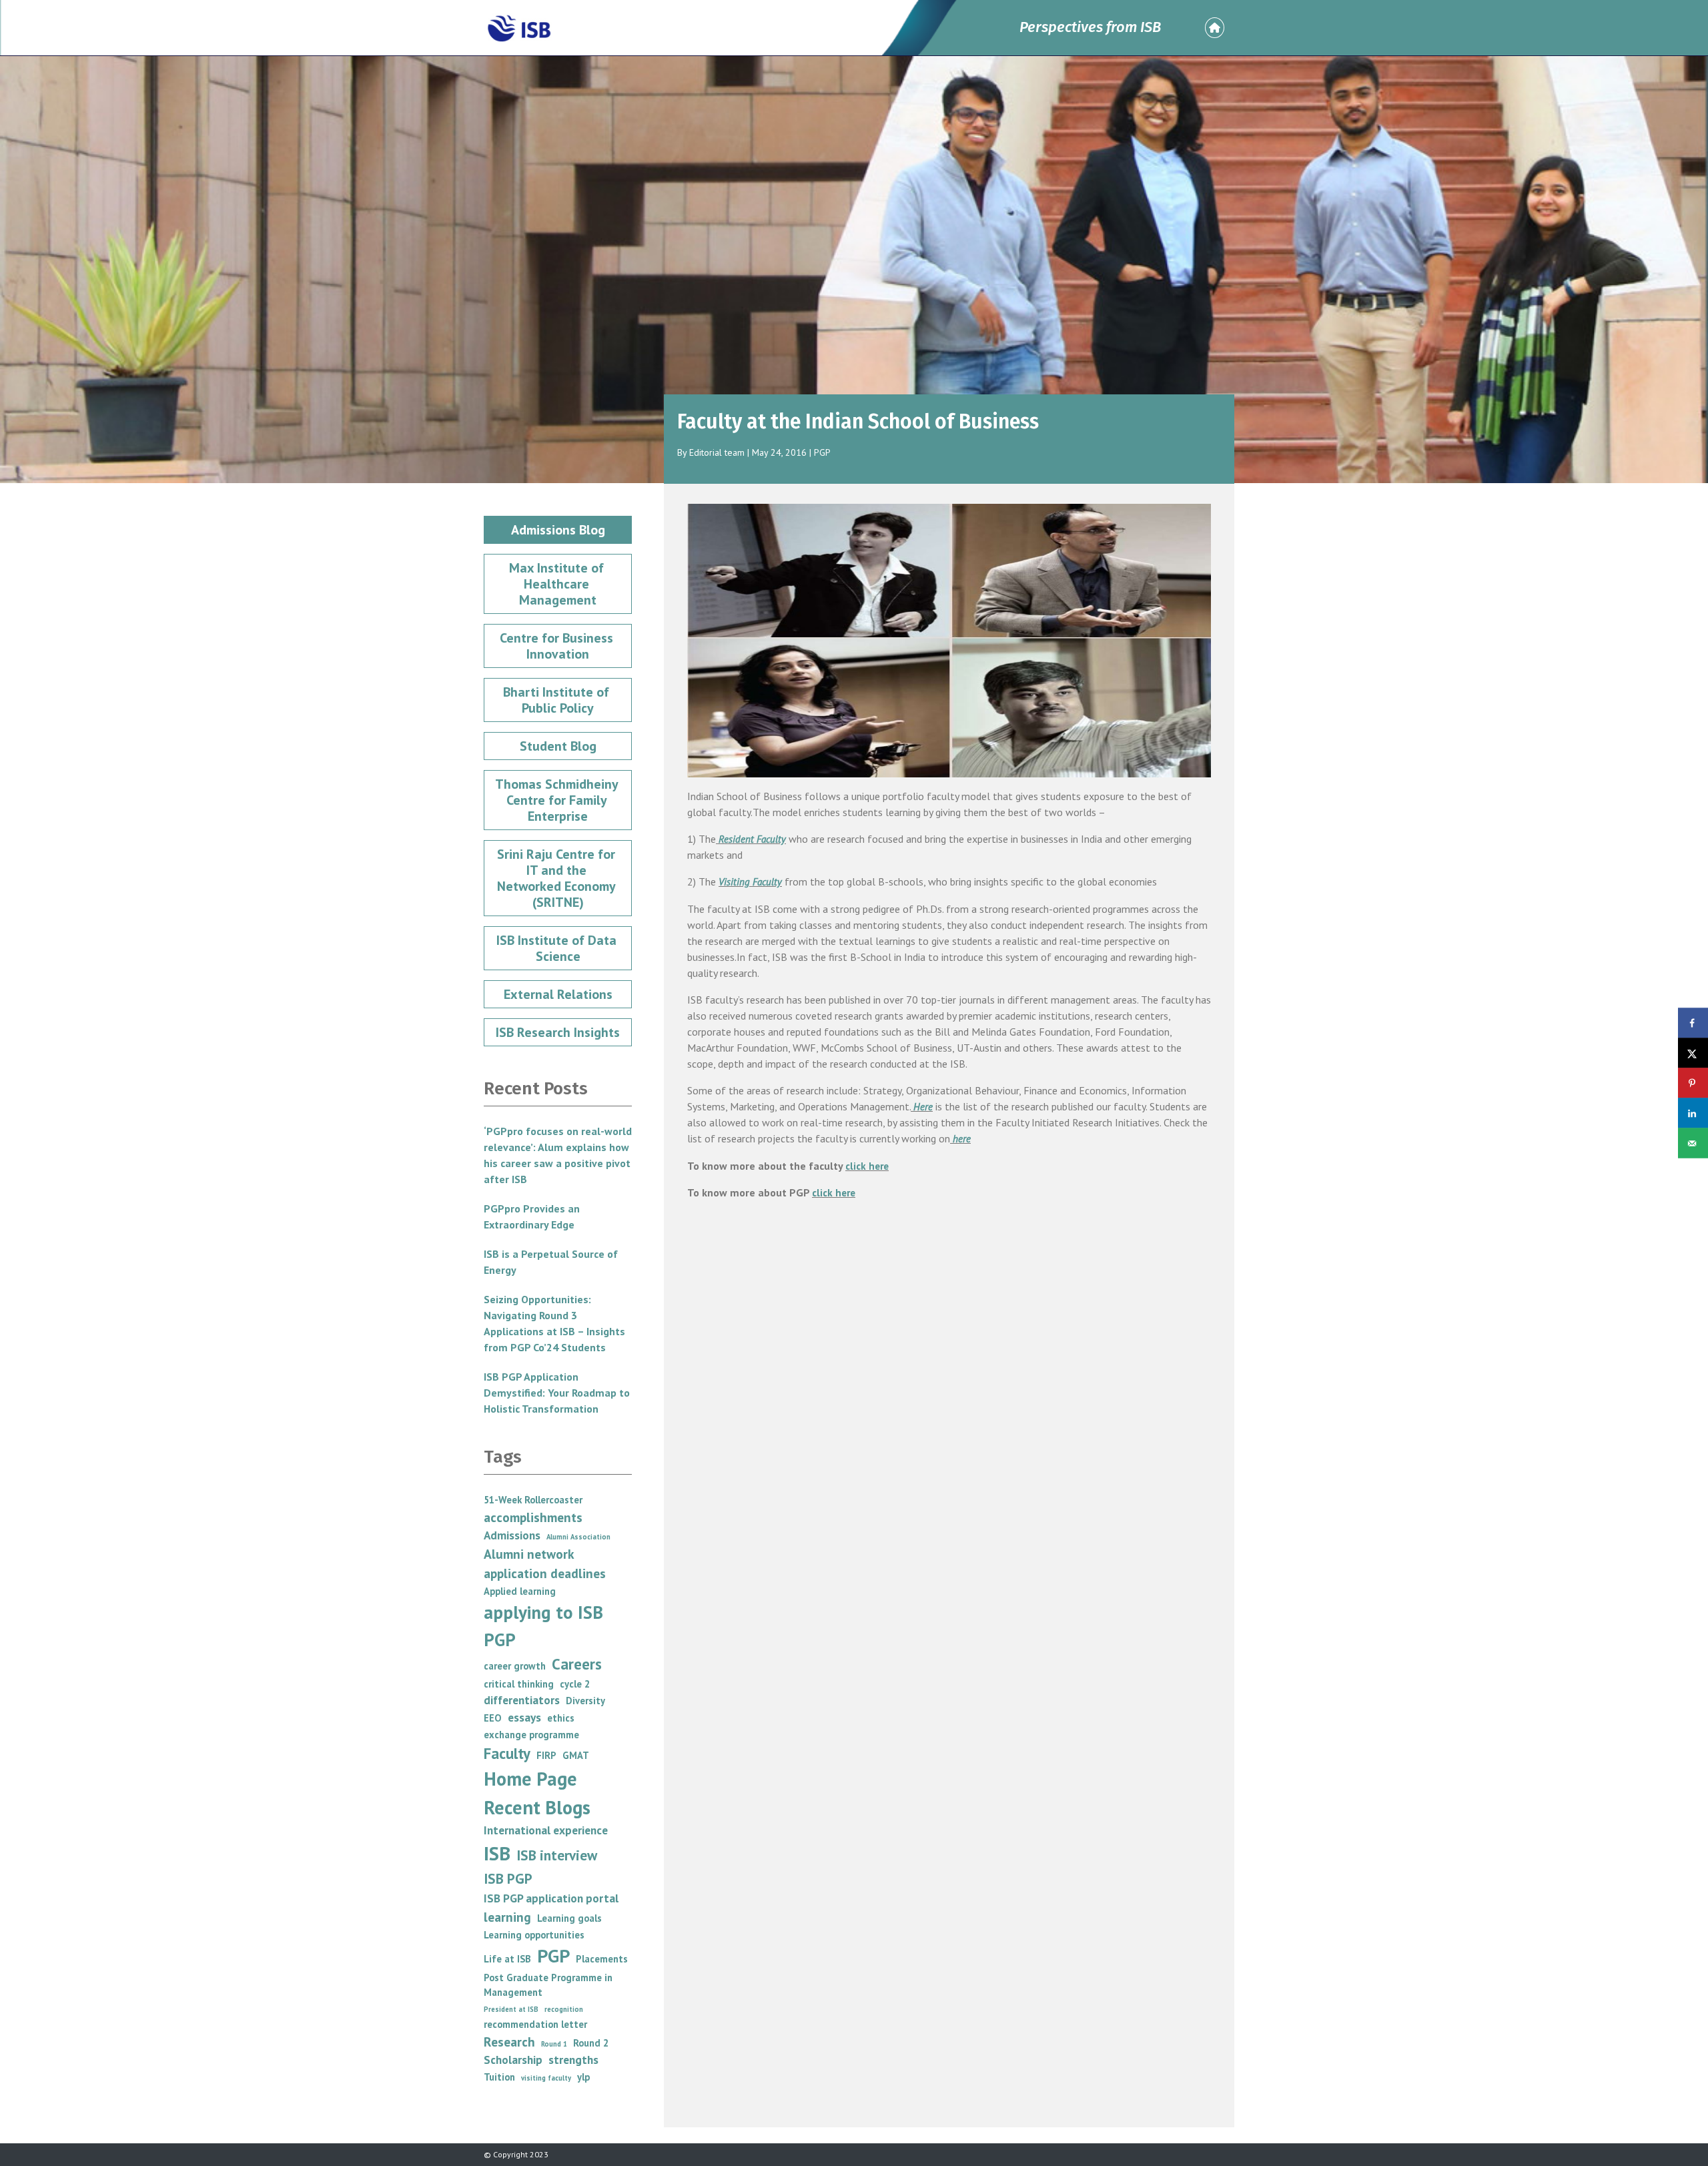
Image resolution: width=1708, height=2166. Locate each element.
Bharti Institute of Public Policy (558, 700)
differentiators (522, 1700)
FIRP (546, 1755)
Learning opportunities (534, 1935)
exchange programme (531, 1735)
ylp (583, 2077)
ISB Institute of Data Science (558, 948)
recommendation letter (535, 2024)
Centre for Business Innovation (558, 646)
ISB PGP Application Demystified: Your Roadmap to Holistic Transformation (557, 1393)
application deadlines (545, 1573)
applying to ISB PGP (543, 1626)
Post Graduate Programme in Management (548, 1985)
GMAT (576, 1755)
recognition (564, 2009)
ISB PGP (508, 1878)
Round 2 (591, 2043)
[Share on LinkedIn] (1693, 1113)
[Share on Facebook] (1693, 1023)
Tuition (499, 2077)
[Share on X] (1693, 1053)
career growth (515, 1666)
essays (524, 1717)
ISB (497, 1853)
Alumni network (529, 1554)
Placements (602, 1959)
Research (509, 2042)
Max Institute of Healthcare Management (558, 584)
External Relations (558, 994)
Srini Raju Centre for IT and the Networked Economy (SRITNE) (558, 878)
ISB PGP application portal (551, 1898)
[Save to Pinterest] (1693, 1083)
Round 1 (554, 2044)
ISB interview (557, 1855)
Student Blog (558, 746)
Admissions (512, 1535)
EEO (493, 1718)
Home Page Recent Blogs (537, 1793)
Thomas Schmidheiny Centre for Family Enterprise (558, 800)
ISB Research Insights (558, 1032)
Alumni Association (578, 1537)
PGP (822, 452)
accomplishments (533, 1517)
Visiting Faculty (750, 882)
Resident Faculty (752, 839)
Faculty (507, 1753)
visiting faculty (546, 2078)
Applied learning (520, 1591)
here (960, 1139)
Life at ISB (507, 1959)
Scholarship (513, 2060)
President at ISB (511, 2009)
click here (867, 1166)
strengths (573, 2060)
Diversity (585, 1701)
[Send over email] (1693, 1143)
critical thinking (519, 1684)
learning (507, 1917)
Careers (577, 1664)
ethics (561, 1718)
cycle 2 (575, 1684)
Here (923, 1107)
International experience (546, 1830)
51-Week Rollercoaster (533, 1500)
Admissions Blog (558, 530)
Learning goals (569, 1918)
